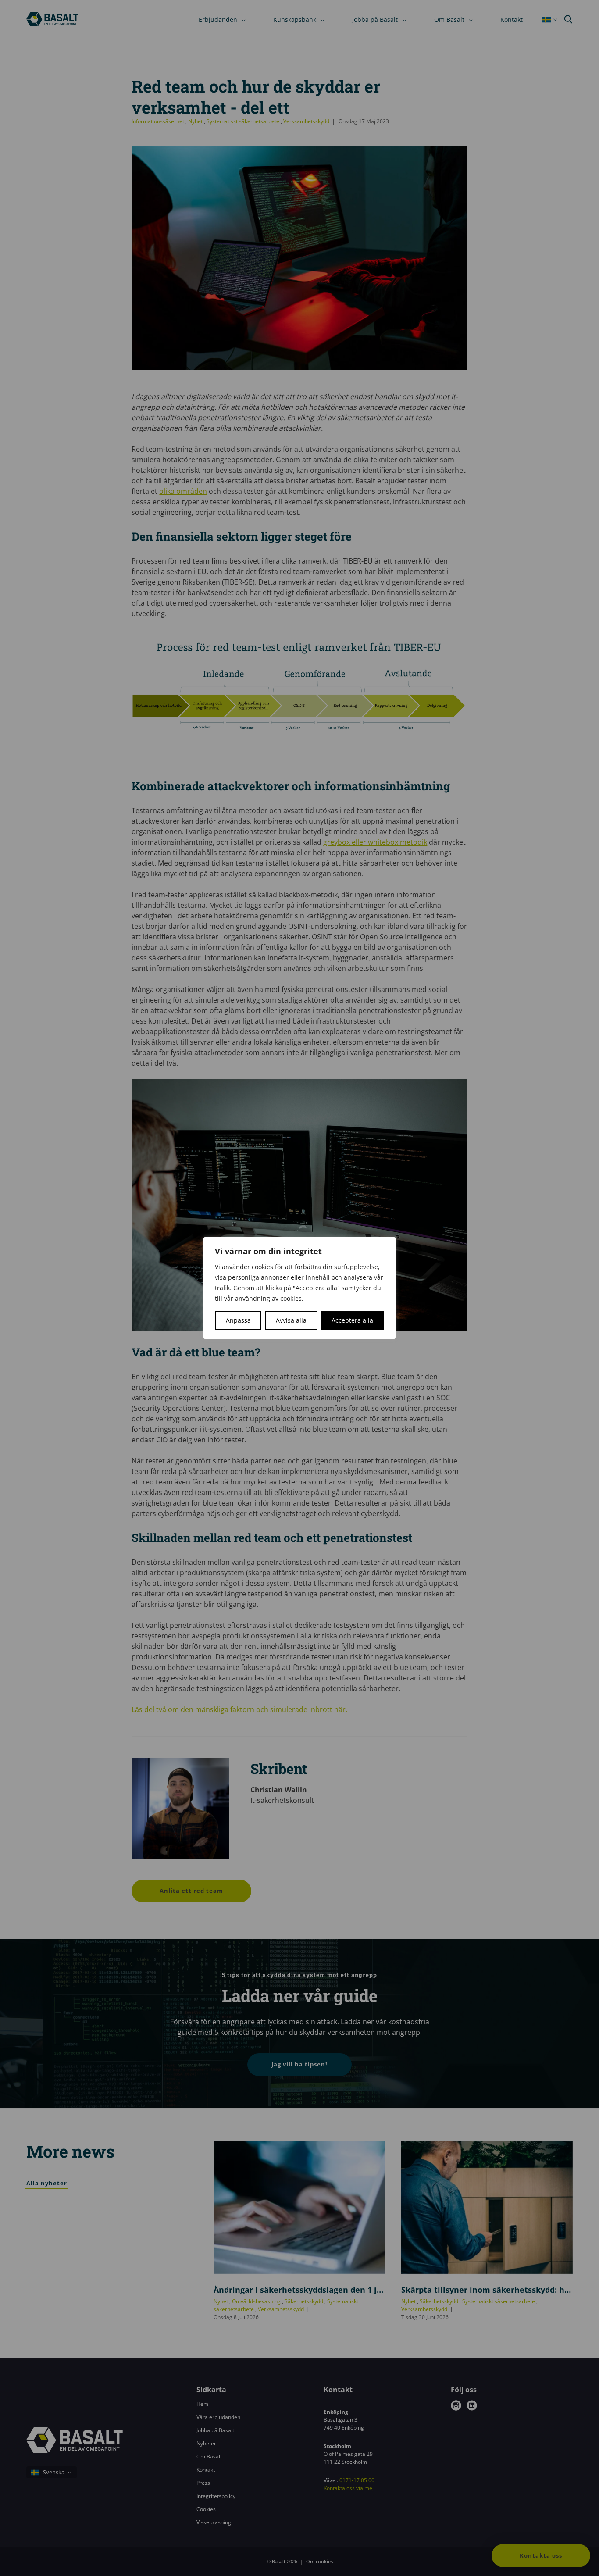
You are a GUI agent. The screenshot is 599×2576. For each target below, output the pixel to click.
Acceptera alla (352, 1320)
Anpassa (238, 1320)
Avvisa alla (291, 1320)
